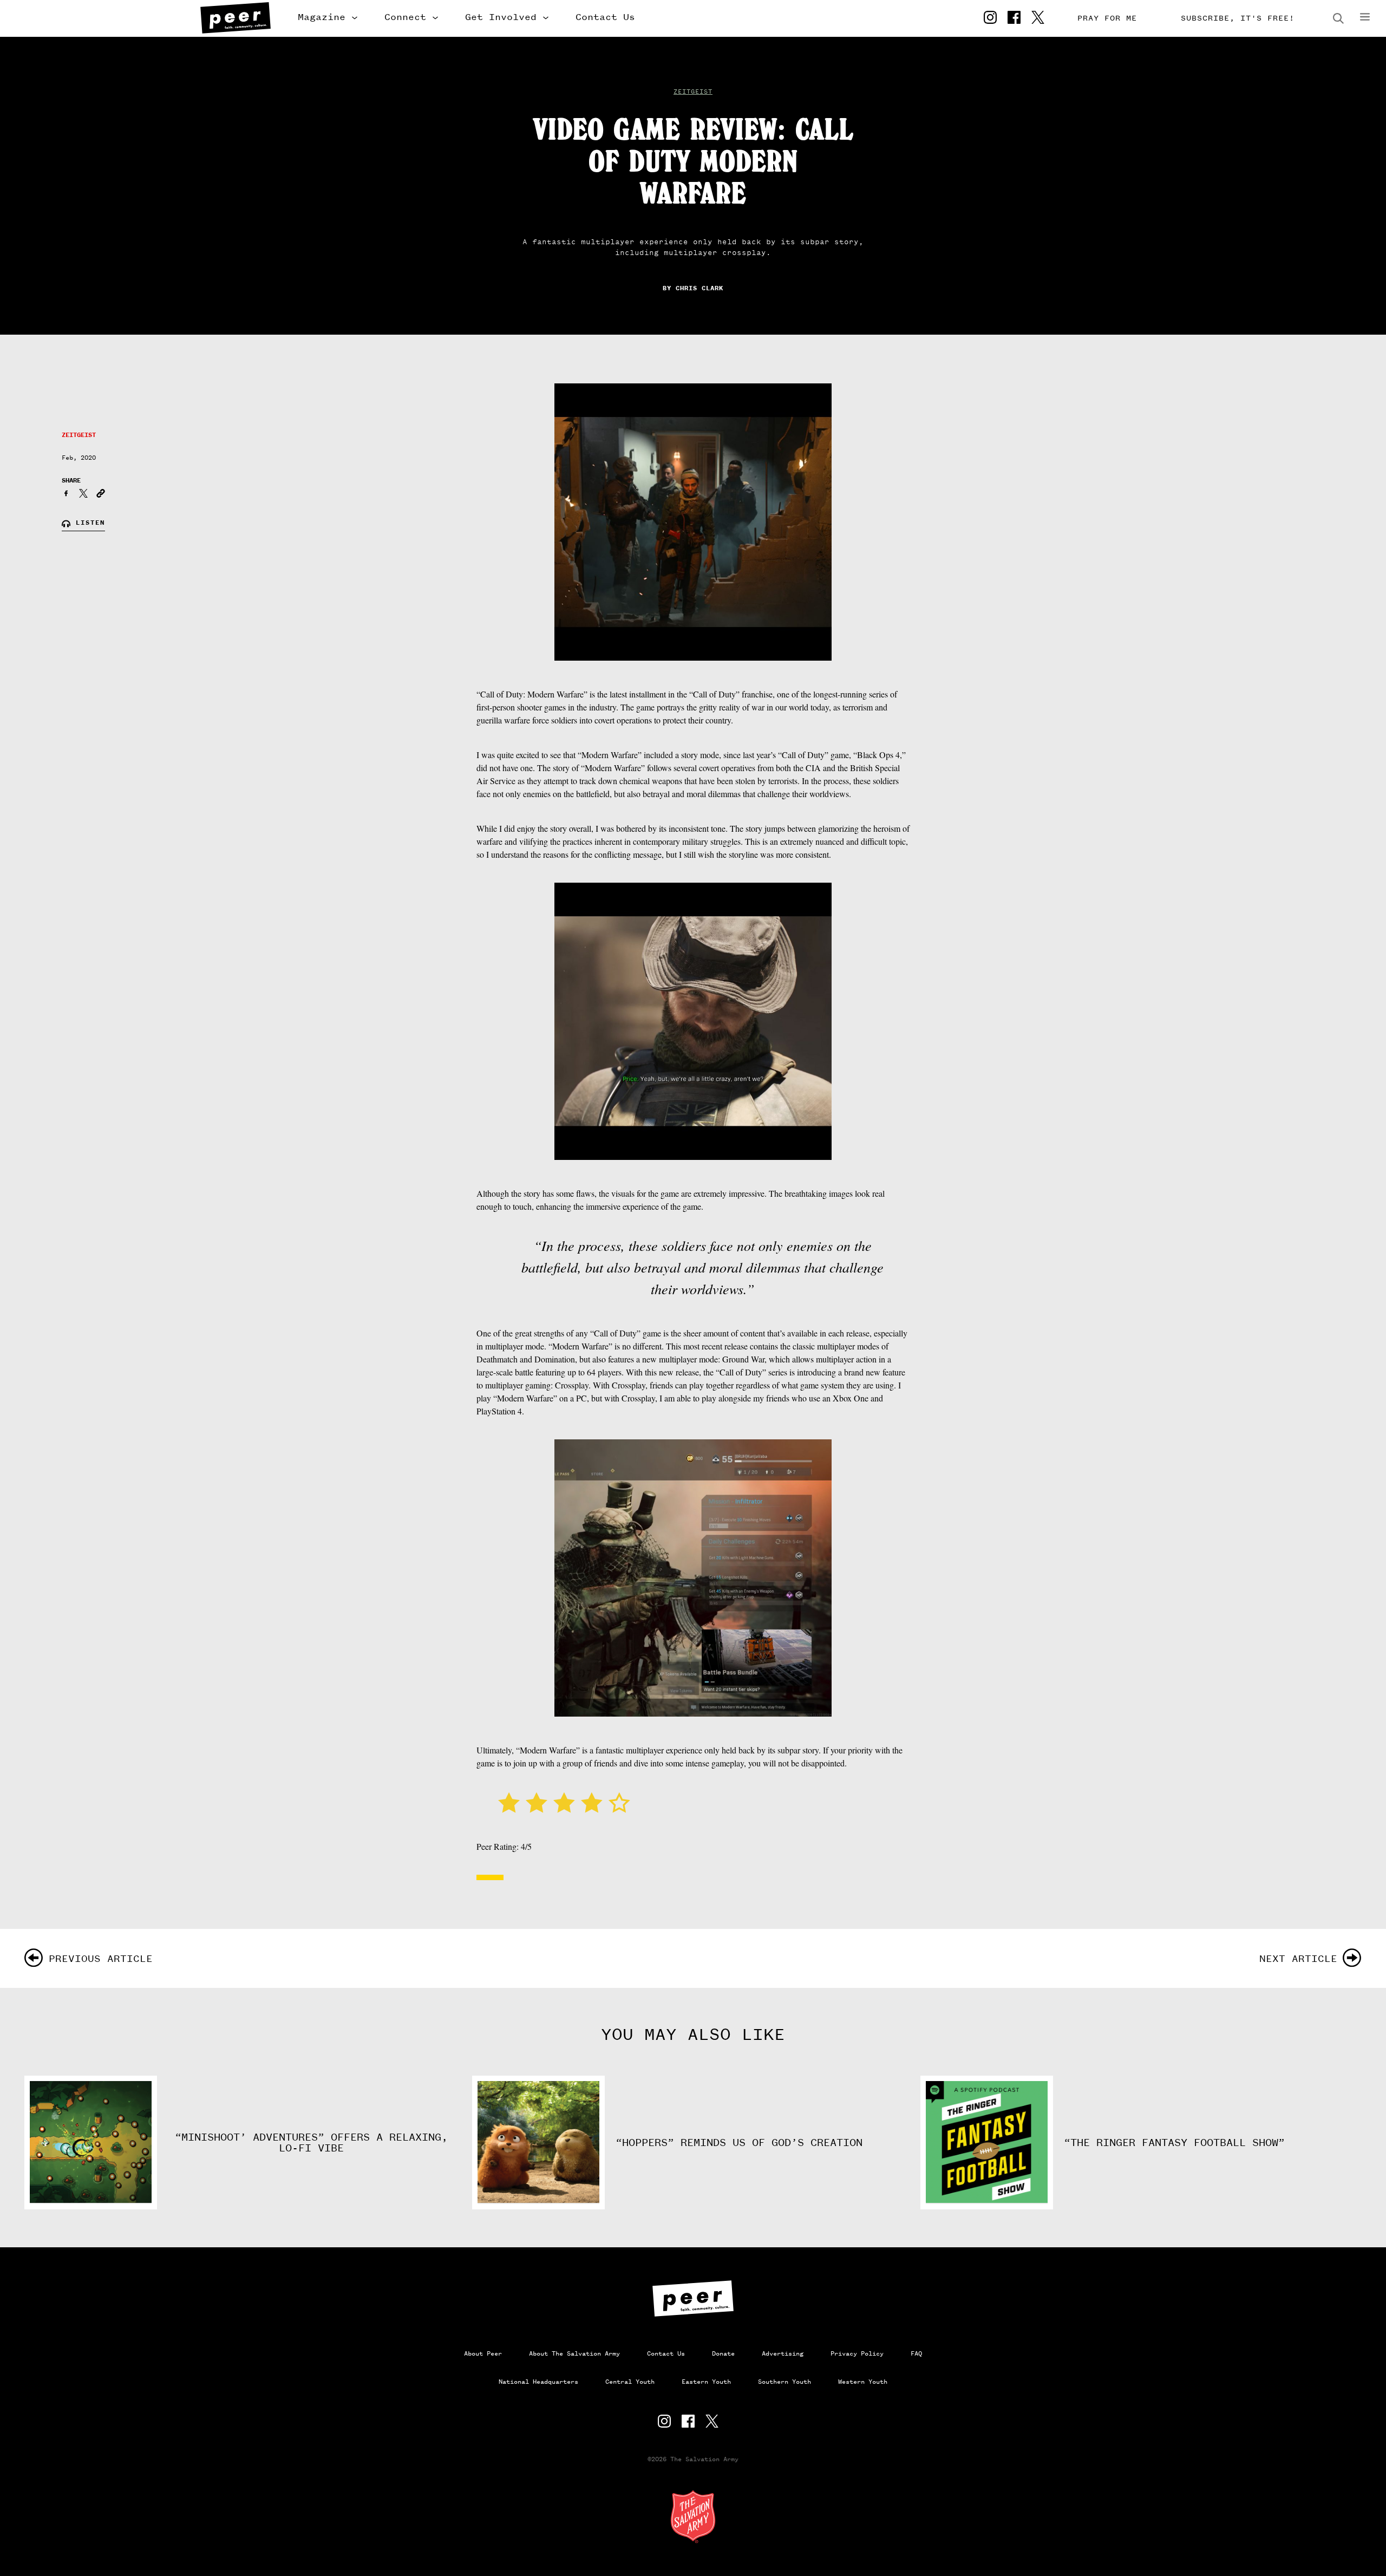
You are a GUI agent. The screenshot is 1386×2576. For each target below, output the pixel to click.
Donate (723, 2353)
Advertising (783, 2353)
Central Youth (630, 2382)
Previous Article (101, 1958)
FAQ (916, 2353)
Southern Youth (784, 2382)
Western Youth (863, 2382)
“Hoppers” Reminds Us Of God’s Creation (739, 2143)
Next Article (1298, 1958)
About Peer (483, 2353)
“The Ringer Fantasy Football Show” (1174, 2143)
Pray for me (1107, 18)
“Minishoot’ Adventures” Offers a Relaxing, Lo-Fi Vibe (311, 2143)
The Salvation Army (693, 2516)
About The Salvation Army (574, 2353)
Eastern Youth (706, 2382)
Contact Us (605, 17)
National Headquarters (538, 2382)
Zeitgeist (693, 92)
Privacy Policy (857, 2353)
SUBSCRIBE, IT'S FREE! (1238, 18)
